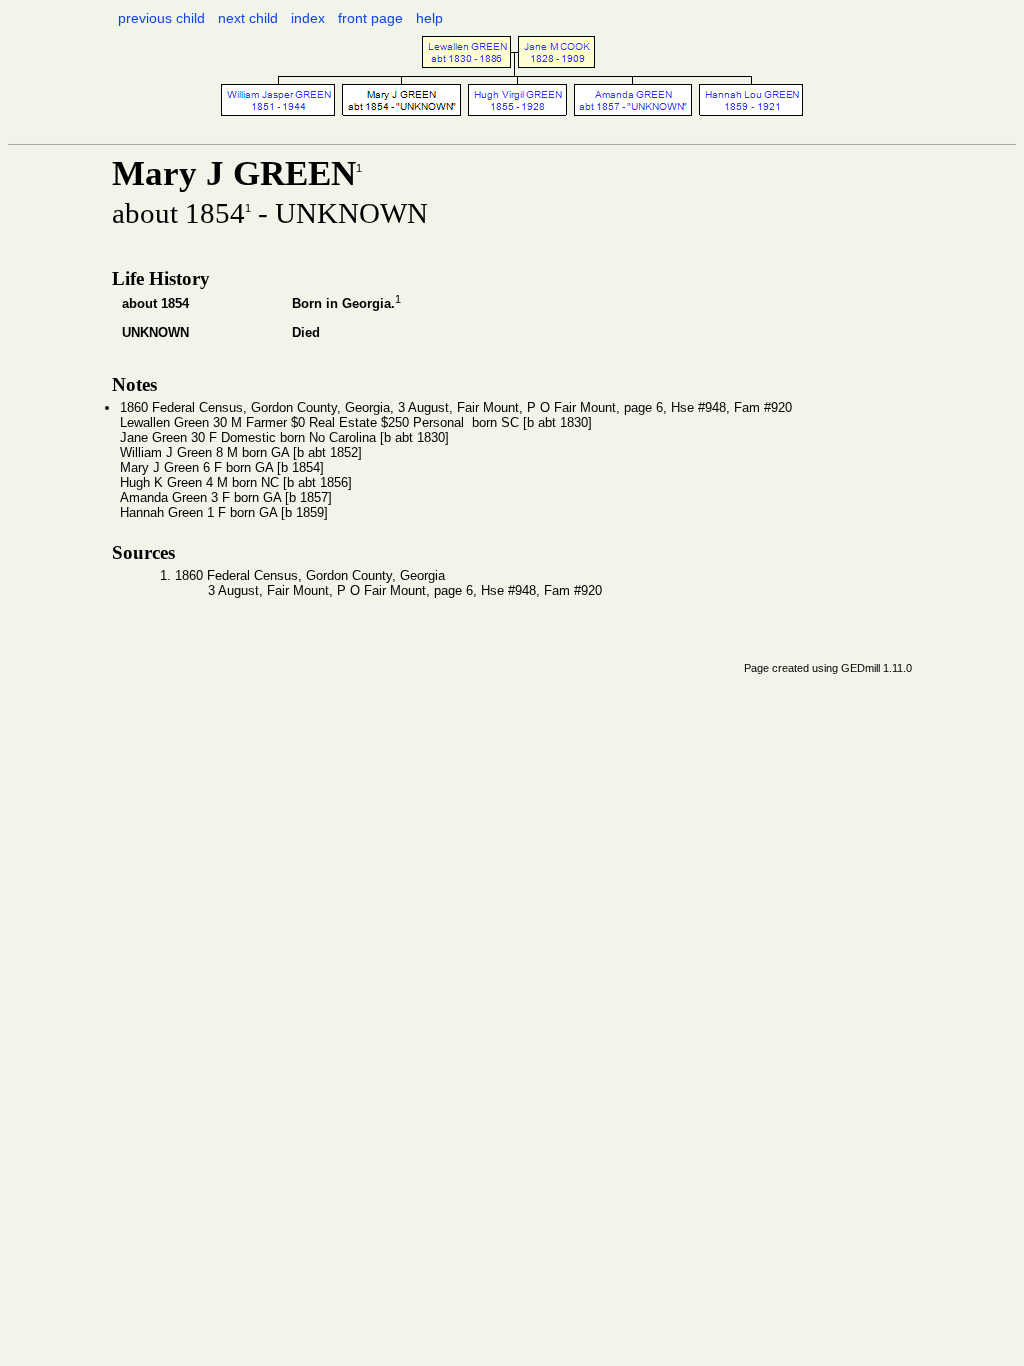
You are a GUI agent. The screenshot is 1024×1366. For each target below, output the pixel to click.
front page (370, 18)
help (429, 18)
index (308, 18)
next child (248, 18)
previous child (161, 18)
